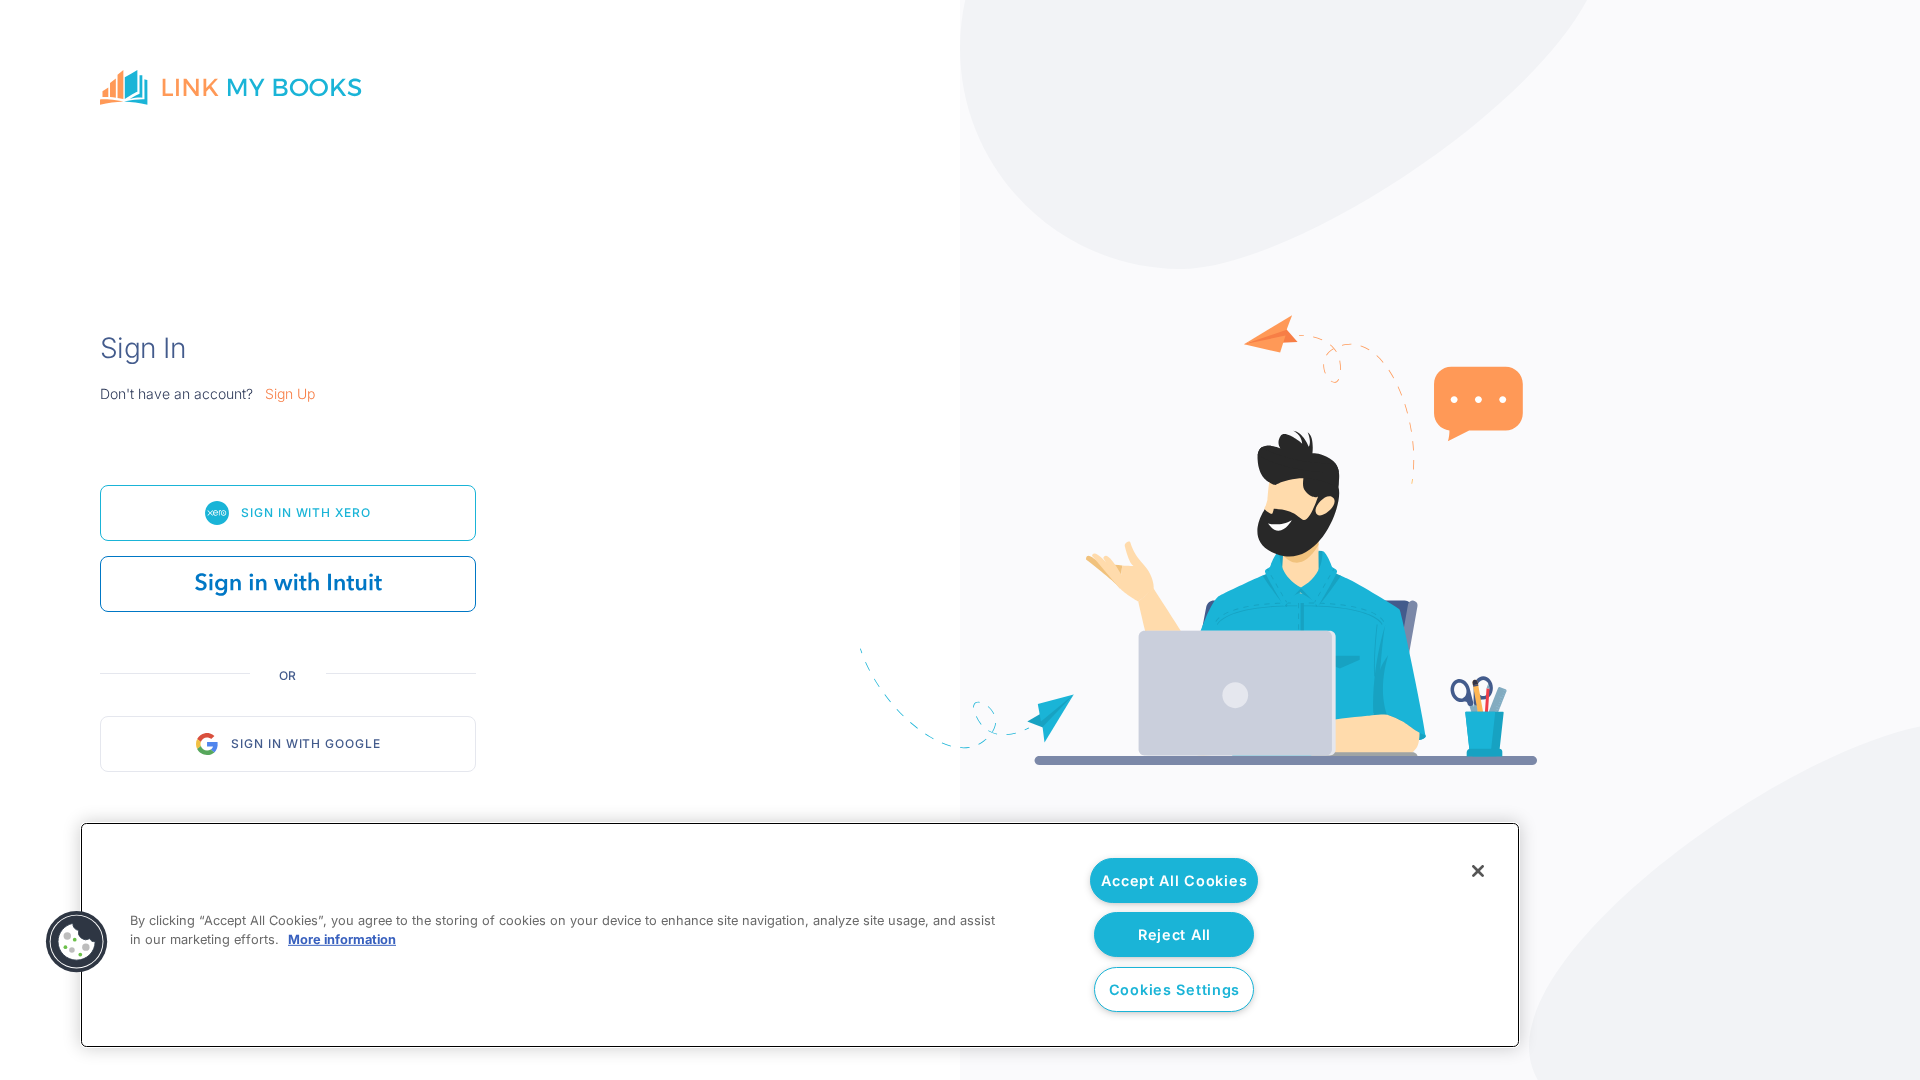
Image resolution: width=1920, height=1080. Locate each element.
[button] (77, 942)
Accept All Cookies (1174, 880)
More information (342, 939)
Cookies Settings (1175, 989)
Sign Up (290, 393)
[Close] (1478, 871)
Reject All (1174, 934)
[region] (800, 935)
